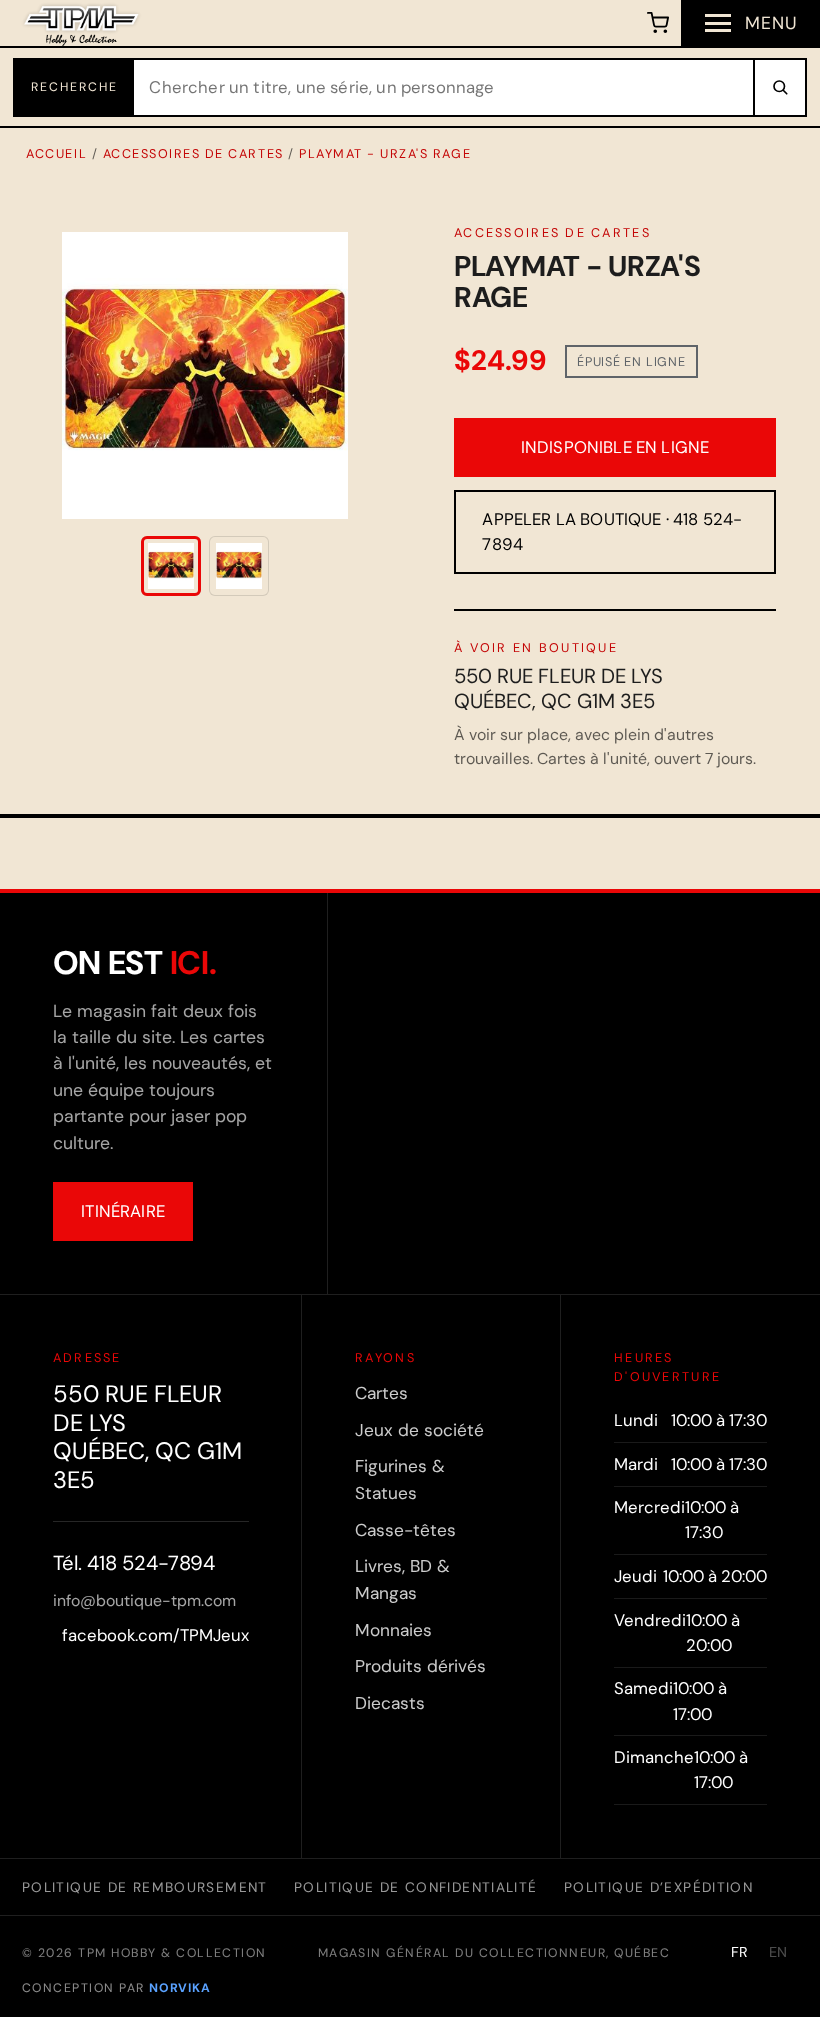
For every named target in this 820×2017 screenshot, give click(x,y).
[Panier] (658, 23)
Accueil (56, 153)
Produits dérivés (420, 1666)
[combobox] (444, 87)
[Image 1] (171, 566)
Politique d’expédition (658, 1887)
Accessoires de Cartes (193, 153)
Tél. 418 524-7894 (134, 1563)
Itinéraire (123, 1211)
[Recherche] (779, 87)
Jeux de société (419, 1430)
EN (779, 1952)
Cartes (381, 1393)
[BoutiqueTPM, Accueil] (81, 23)
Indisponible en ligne (615, 447)
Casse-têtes (405, 1530)
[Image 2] (239, 566)
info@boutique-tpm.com (144, 1600)
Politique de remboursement (145, 1887)
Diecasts (390, 1703)
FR (740, 1952)
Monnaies (393, 1630)
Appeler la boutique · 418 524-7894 (612, 531)
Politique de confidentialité (415, 1887)
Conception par (116, 1988)
